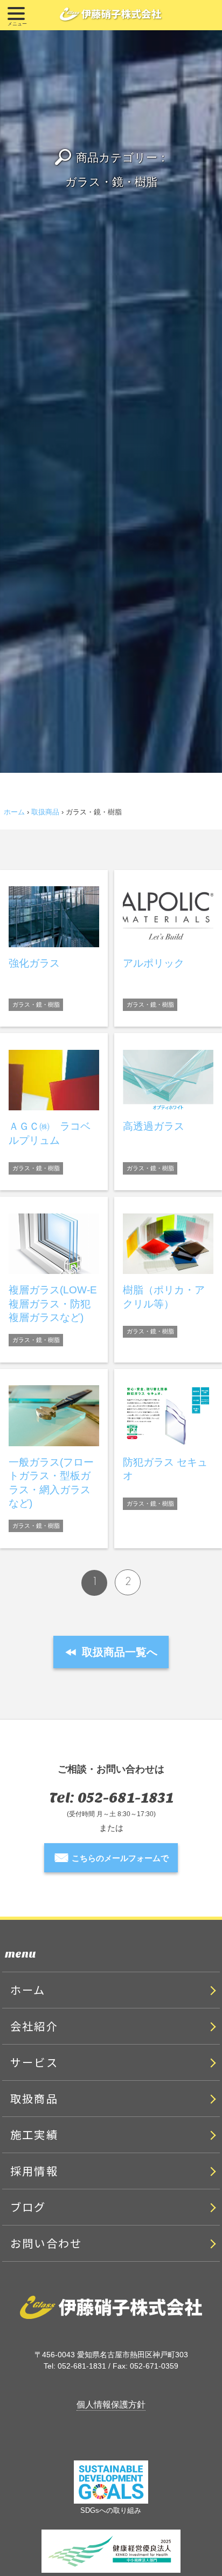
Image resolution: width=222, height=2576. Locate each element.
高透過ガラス (154, 1126)
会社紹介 (34, 2026)
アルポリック (154, 963)
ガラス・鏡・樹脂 (36, 1004)
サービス (34, 2062)
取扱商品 (45, 812)
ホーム (14, 812)
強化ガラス (34, 963)
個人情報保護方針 (111, 2404)
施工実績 (34, 2135)
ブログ (28, 2207)
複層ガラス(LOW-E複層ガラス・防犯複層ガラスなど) (53, 1304)
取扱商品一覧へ (111, 1652)
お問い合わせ (46, 2243)
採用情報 (34, 2171)
